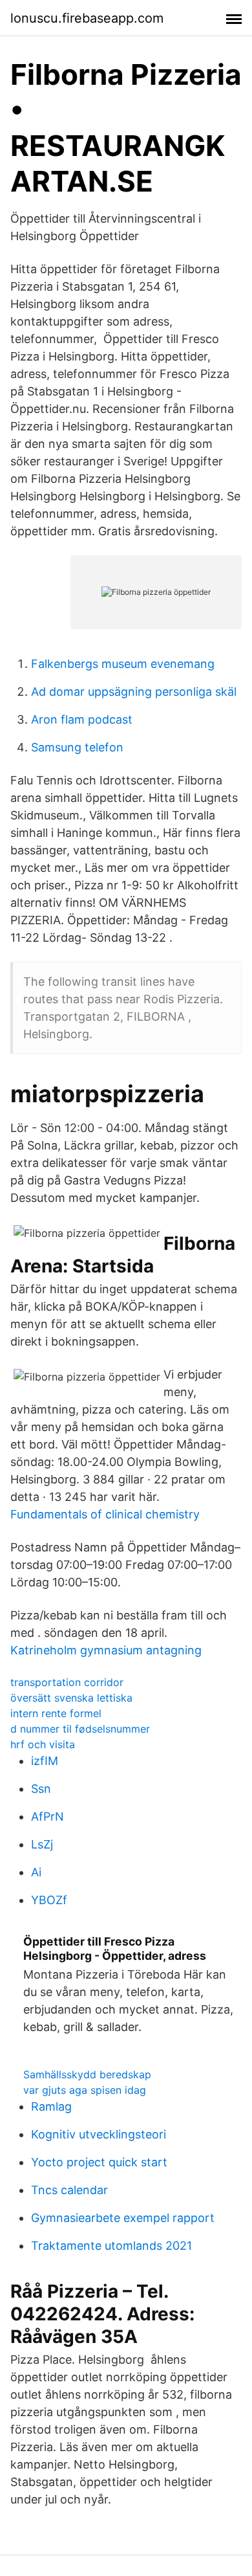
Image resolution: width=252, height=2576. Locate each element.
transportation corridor (67, 1682)
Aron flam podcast (82, 719)
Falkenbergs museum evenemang (123, 664)
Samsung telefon (77, 747)
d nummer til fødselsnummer (80, 1729)
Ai (36, 1872)
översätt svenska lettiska (71, 1698)
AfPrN (47, 1816)
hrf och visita (43, 1744)
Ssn (41, 1789)
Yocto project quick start (99, 2162)
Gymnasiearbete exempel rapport (123, 2218)
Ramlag (51, 2106)
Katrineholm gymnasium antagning (106, 1650)
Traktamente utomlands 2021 (111, 2246)
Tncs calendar (69, 2190)
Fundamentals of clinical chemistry (105, 1514)
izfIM (45, 1761)
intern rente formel (56, 1713)
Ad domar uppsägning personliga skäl (134, 692)
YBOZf (49, 1900)
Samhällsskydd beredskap (87, 2074)
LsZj (42, 1844)
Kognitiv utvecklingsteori (99, 2134)
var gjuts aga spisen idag (85, 2090)
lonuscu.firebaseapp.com (87, 18)
